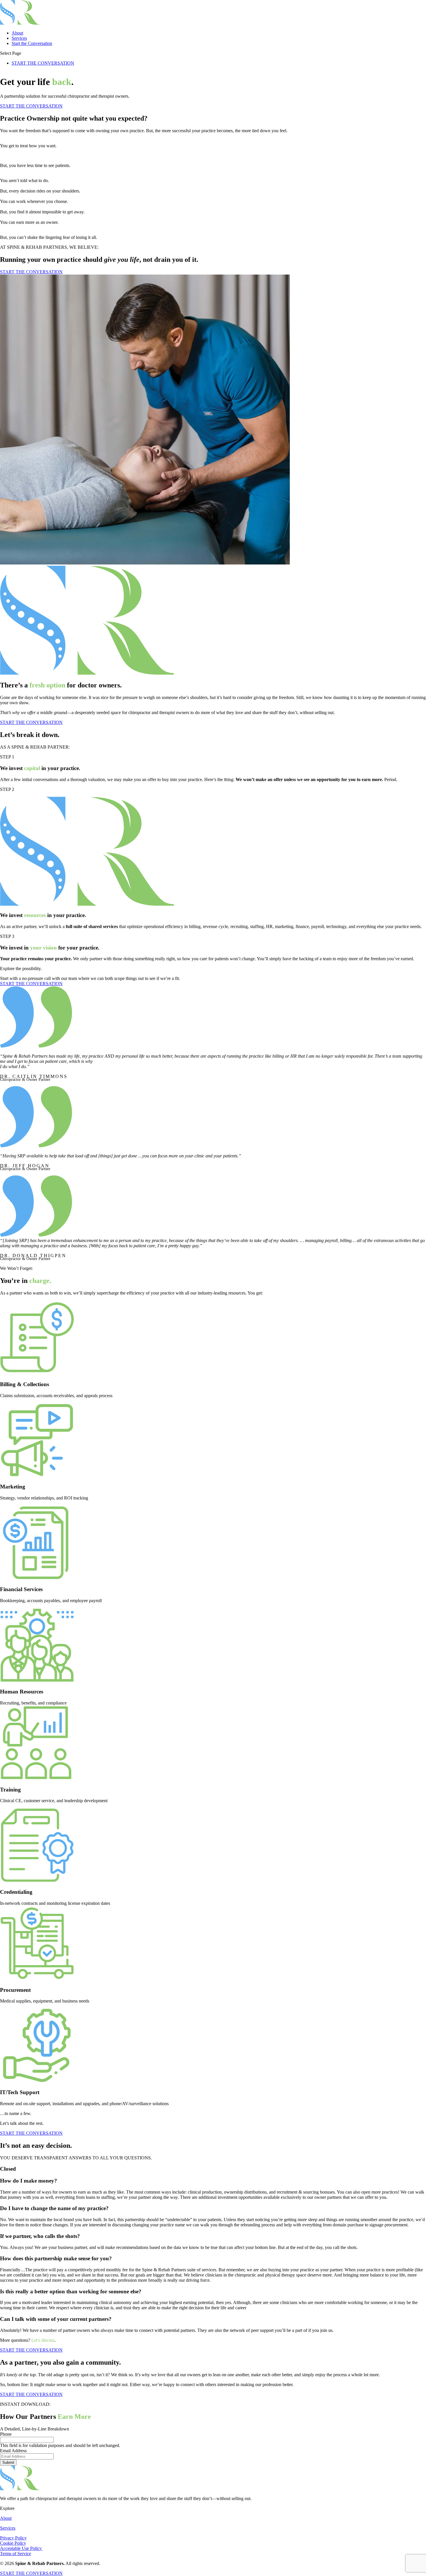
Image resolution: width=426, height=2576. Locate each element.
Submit (8, 2462)
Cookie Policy (13, 2543)
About (17, 33)
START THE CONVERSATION (43, 63)
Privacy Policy (13, 2538)
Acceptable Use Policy (21, 2548)
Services (19, 38)
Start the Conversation (32, 43)
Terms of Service (16, 2554)
